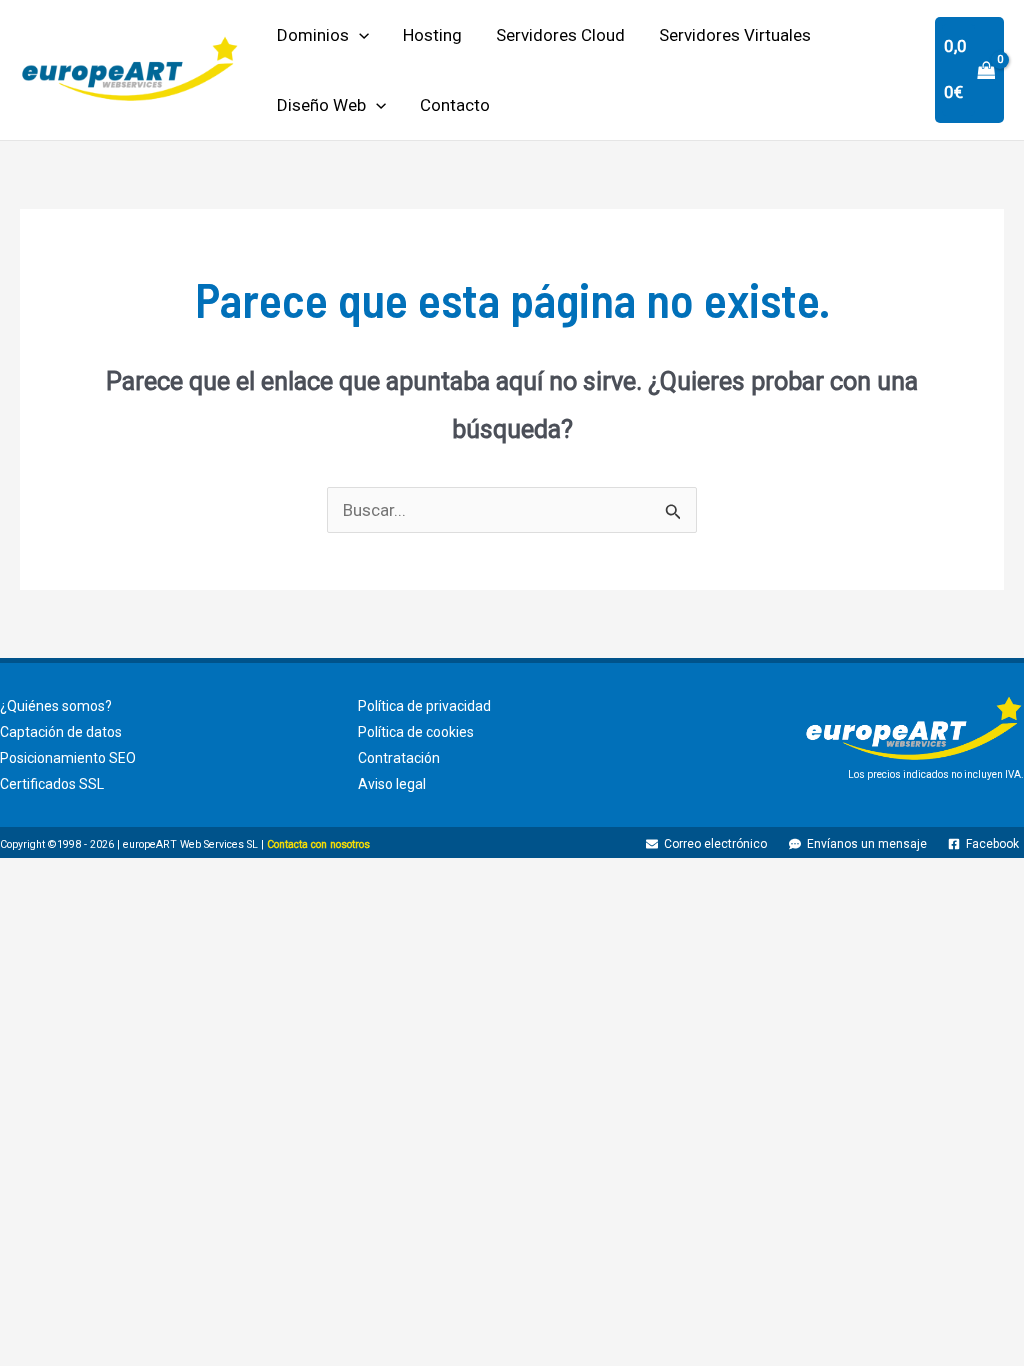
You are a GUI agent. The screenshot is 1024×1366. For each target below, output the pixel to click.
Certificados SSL (52, 784)
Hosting (432, 35)
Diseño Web (321, 105)
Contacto (455, 105)
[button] (359, 35)
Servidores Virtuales (735, 35)
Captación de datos (61, 732)
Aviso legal (392, 784)
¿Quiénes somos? (56, 706)
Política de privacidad (424, 706)
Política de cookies (416, 732)
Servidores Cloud (560, 35)
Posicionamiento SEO (68, 758)
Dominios (313, 35)
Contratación (399, 758)
